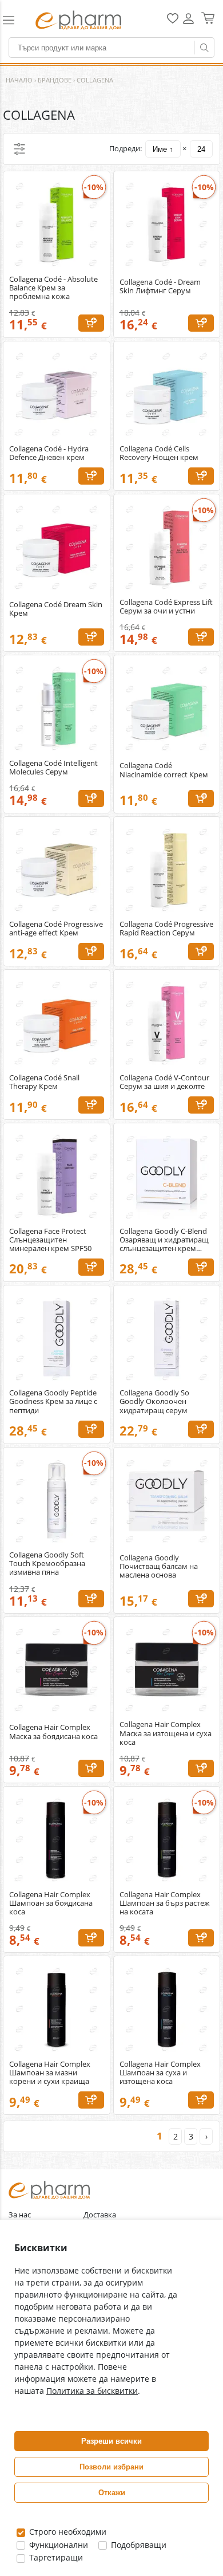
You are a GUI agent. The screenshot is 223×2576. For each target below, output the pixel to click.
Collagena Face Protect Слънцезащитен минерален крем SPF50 (50, 1240)
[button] (14, 20)
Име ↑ (163, 149)
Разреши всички (111, 2441)
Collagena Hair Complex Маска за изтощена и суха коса (166, 1733)
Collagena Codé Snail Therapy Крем (44, 1082)
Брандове (55, 80)
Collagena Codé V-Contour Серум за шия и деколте (164, 1082)
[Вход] (188, 23)
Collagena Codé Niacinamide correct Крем (164, 770)
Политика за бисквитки (92, 2391)
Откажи (112, 2493)
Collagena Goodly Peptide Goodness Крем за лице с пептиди (53, 1401)
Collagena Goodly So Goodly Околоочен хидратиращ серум (154, 1401)
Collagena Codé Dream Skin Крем (56, 609)
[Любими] (173, 21)
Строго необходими (67, 2532)
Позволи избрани (111, 2467)
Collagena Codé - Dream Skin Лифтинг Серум (160, 286)
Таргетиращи (55, 2557)
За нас (20, 2215)
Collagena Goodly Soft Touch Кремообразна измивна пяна (47, 1564)
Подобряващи (138, 2545)
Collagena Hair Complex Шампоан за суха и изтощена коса (160, 2073)
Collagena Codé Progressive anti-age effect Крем (56, 929)
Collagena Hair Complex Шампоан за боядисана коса (51, 1903)
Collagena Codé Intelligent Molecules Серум (53, 768)
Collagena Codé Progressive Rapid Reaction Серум (166, 929)
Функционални (57, 2545)
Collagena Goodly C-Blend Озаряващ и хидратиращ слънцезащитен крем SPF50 (164, 1240)
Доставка (100, 2215)
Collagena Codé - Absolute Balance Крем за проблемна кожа (53, 288)
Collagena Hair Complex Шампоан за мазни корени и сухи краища (50, 2073)
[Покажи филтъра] (19, 149)
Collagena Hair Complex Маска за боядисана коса (53, 1732)
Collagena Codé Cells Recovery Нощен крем (159, 453)
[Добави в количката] (91, 323)
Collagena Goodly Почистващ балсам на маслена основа (159, 1566)
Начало (19, 80)
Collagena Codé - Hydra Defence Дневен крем (49, 453)
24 (201, 149)
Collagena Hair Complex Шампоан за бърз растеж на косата (165, 1903)
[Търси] (204, 48)
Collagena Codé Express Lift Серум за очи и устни (166, 607)
